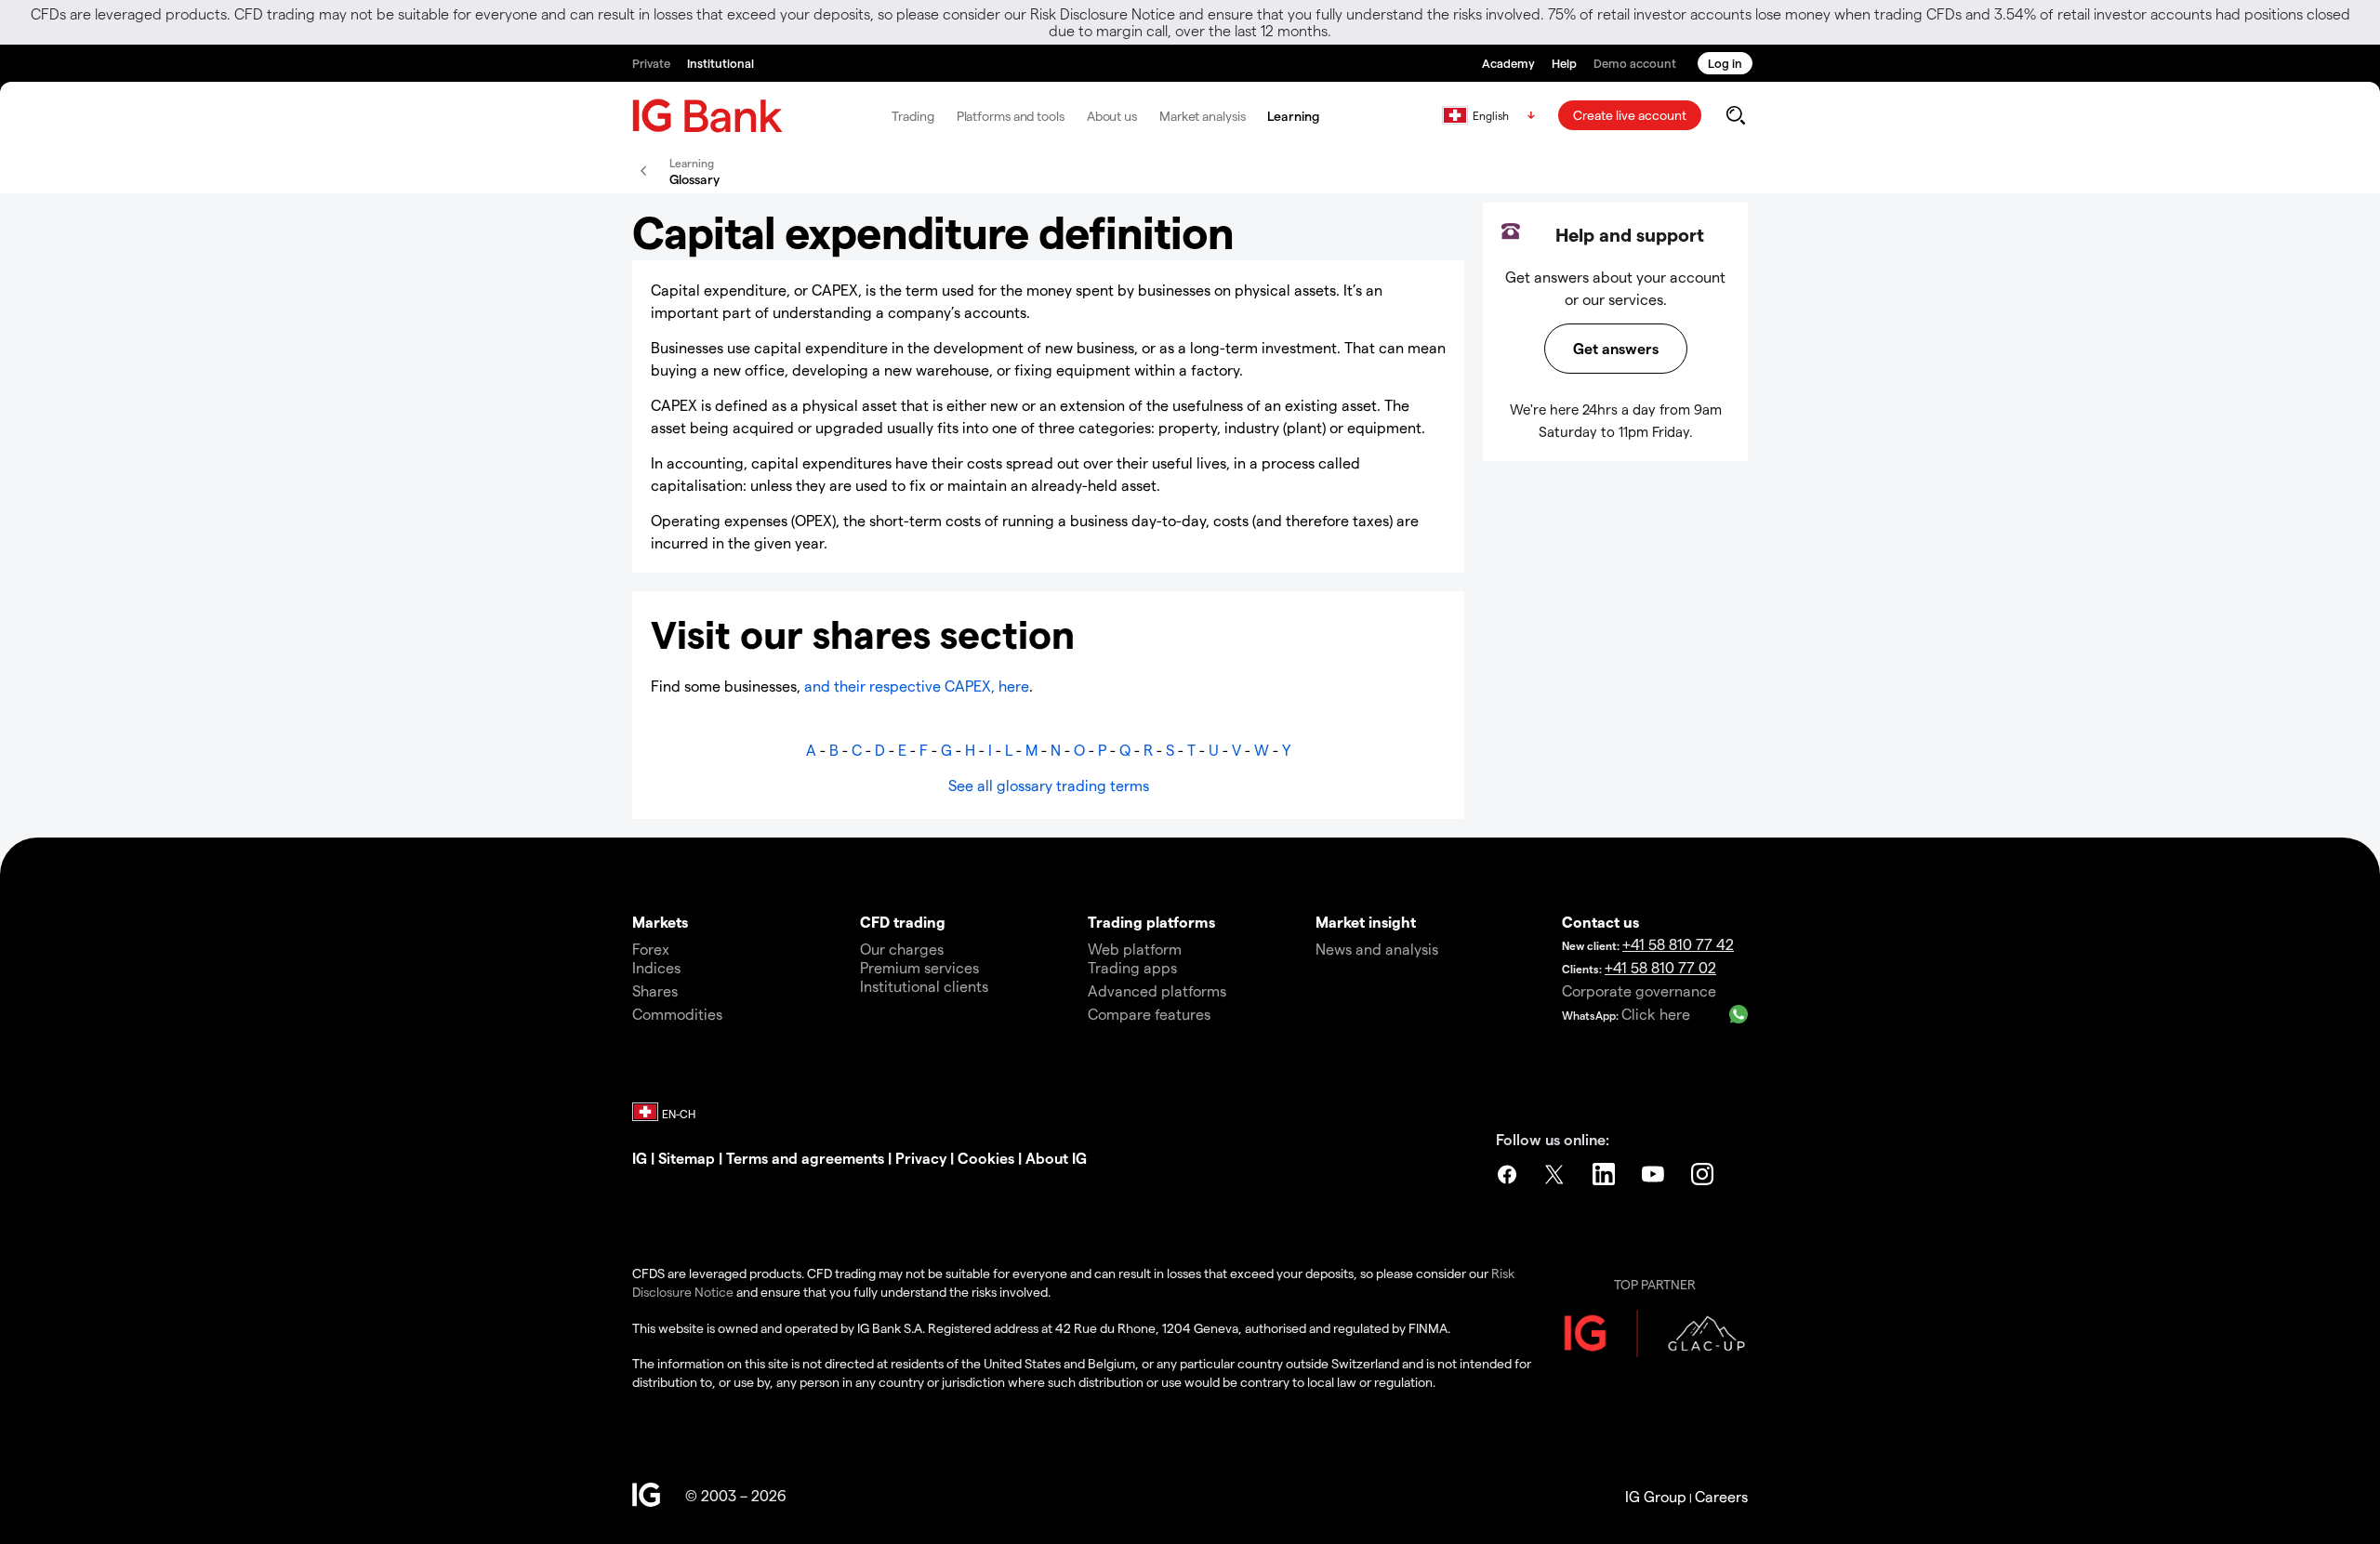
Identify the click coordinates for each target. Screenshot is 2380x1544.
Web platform (1135, 949)
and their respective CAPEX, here (915, 686)
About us (1112, 116)
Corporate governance (1639, 990)
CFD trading (903, 922)
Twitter (1556, 1174)
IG (640, 1158)
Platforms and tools (1011, 116)
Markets (660, 922)
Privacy (921, 1158)
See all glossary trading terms (1049, 785)
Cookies (986, 1158)
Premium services (919, 967)
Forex (651, 949)
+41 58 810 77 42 (1678, 944)
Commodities (677, 1014)
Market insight (1366, 922)
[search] (1735, 115)
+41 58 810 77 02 (1660, 967)
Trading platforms (1151, 922)
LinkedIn (1606, 1174)
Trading (912, 116)
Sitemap (687, 1158)
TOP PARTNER (1655, 1284)
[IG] (707, 116)
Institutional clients (924, 986)
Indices (656, 967)
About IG (1056, 1158)
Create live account (1630, 115)
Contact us (1600, 922)
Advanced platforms (1157, 990)
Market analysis (1203, 116)
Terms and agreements (805, 1158)
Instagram (1704, 1174)
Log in (1725, 63)
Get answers (1616, 348)
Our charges (902, 949)
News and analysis (1377, 949)
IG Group (1656, 1496)
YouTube (1655, 1174)
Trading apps (1132, 967)
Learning (1293, 116)
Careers (1721, 1496)
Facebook (1507, 1174)
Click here (1656, 1014)
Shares (655, 990)
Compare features (1149, 1014)
